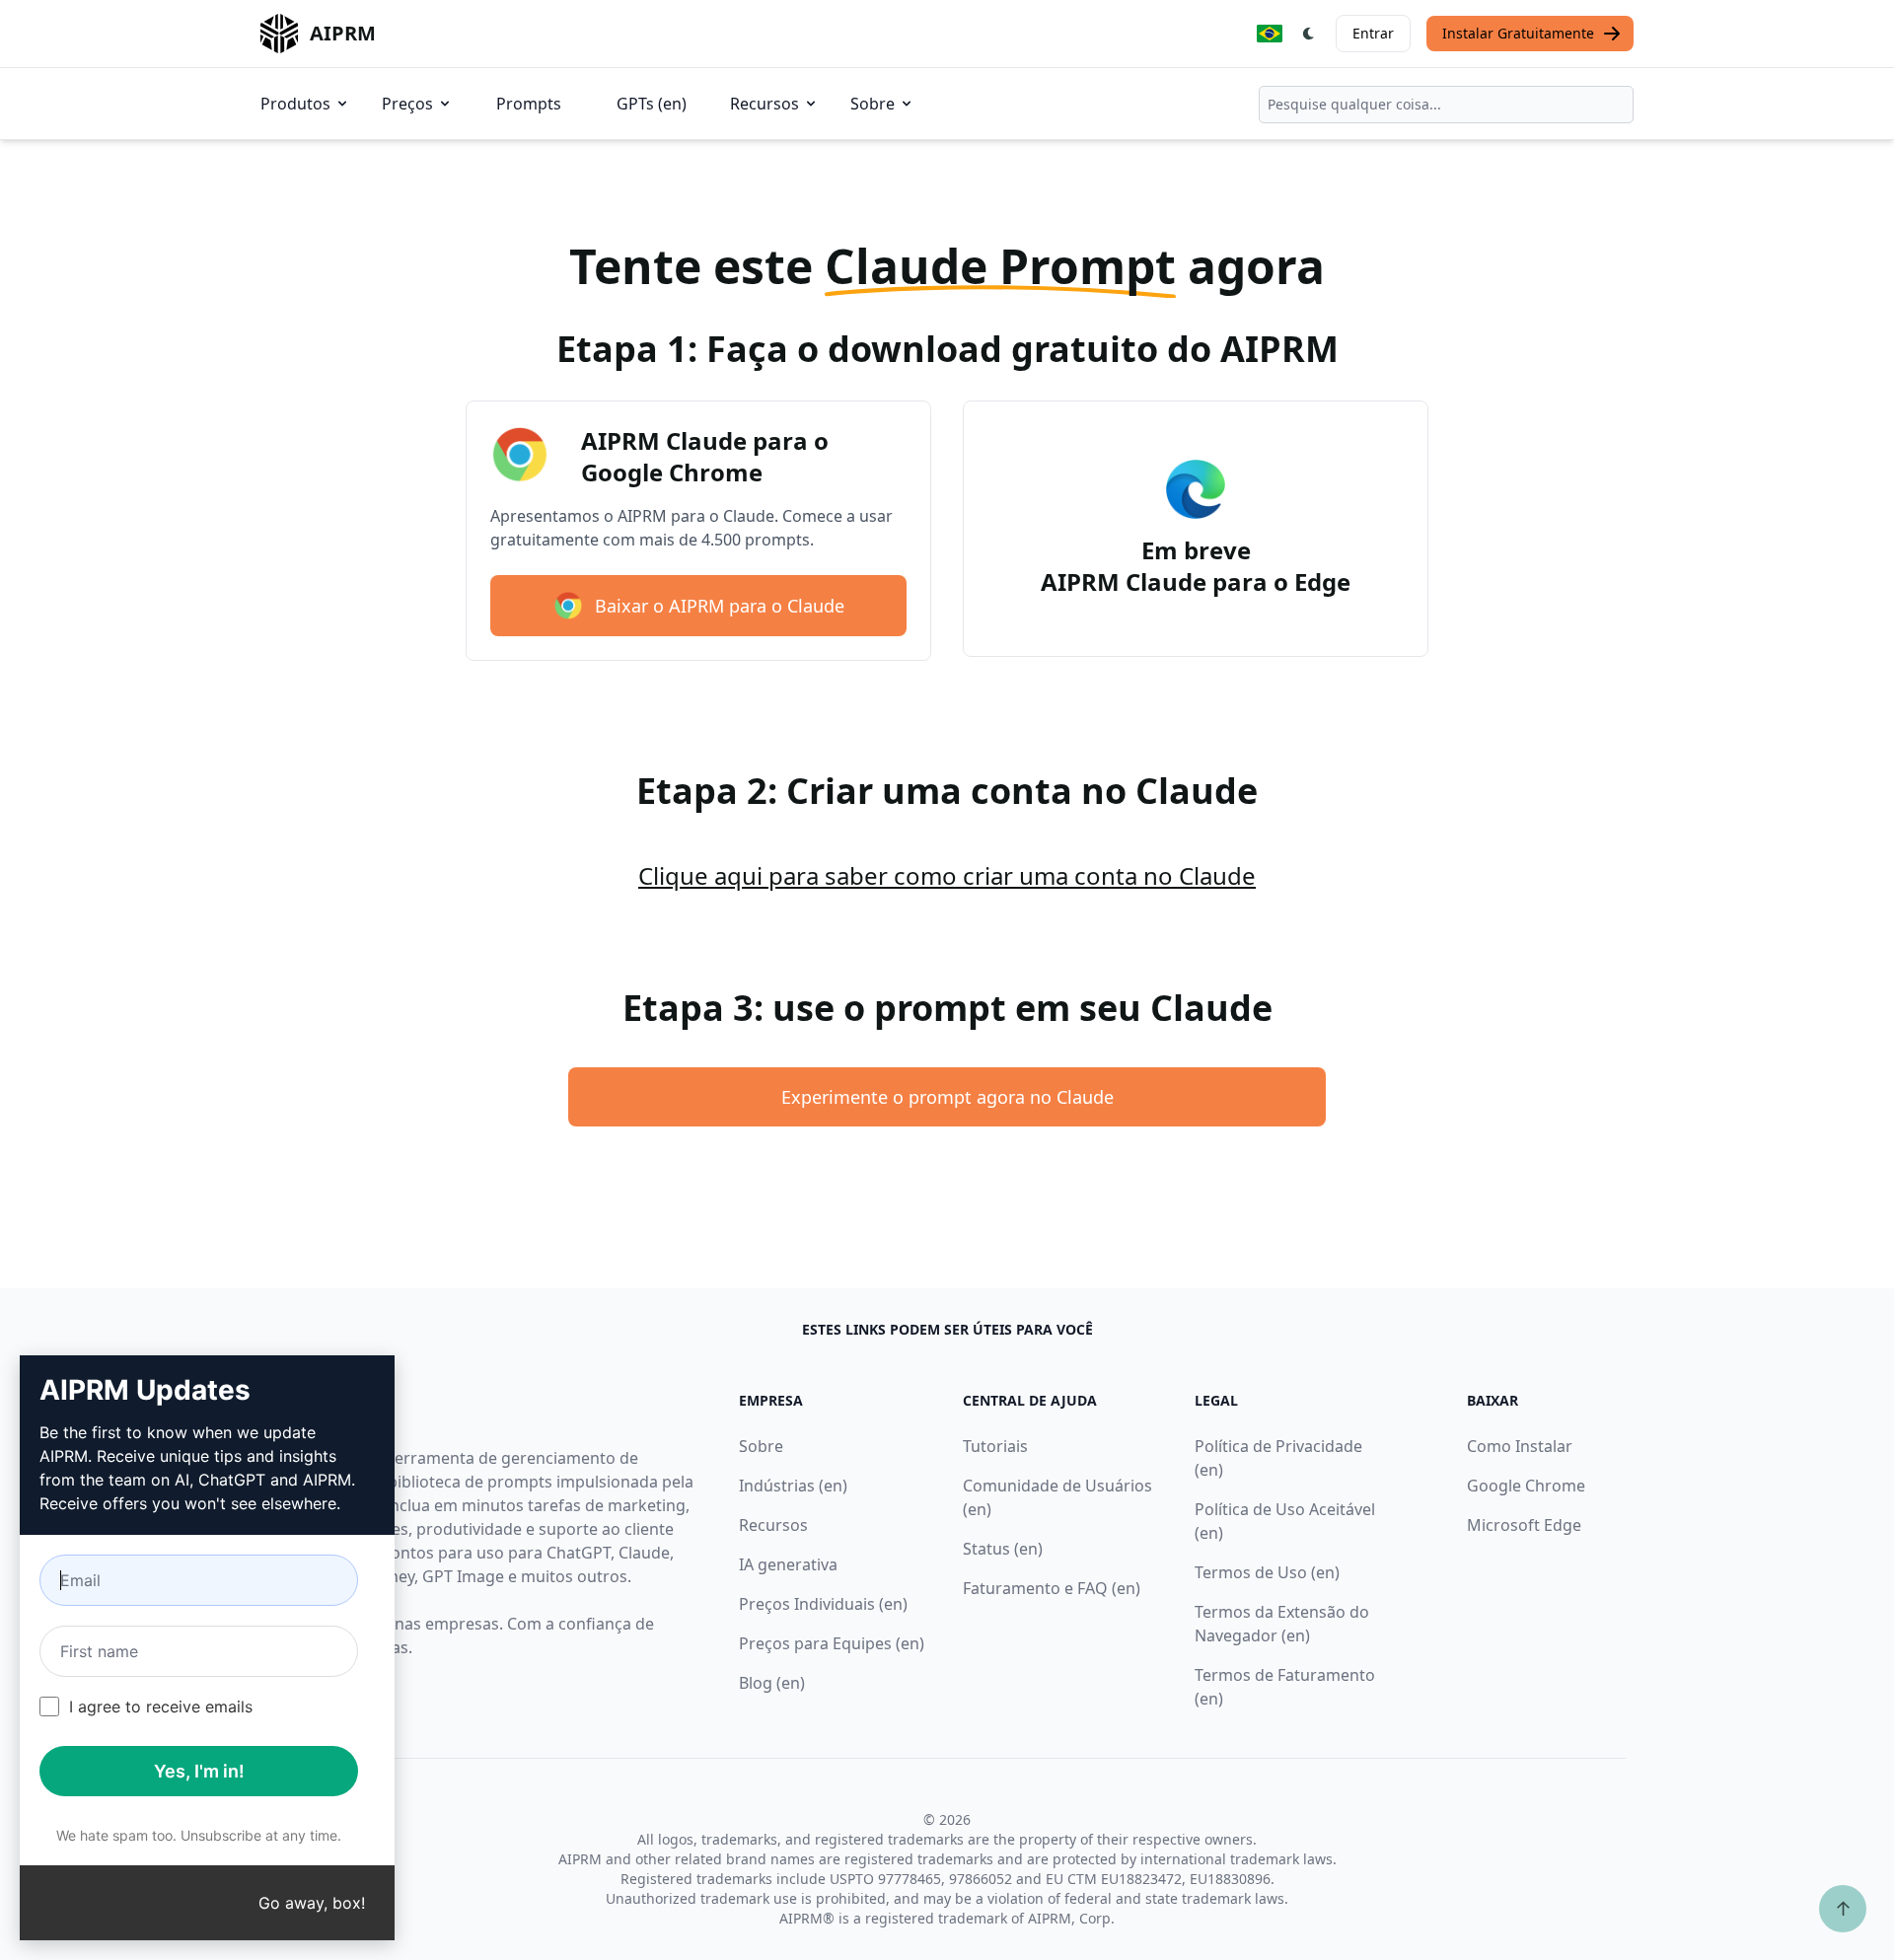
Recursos (765, 104)
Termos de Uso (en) (1267, 1572)
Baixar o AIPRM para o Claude (720, 606)
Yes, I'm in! (199, 1771)
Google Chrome (1526, 1486)
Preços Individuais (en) (823, 1604)
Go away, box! (312, 1903)
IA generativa (788, 1564)
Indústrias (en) (793, 1486)
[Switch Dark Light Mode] (1309, 34)
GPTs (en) (652, 104)
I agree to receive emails (161, 1706)
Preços (407, 104)
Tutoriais (995, 1446)
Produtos (295, 104)
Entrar (1373, 33)
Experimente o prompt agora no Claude (947, 1097)
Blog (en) (772, 1683)
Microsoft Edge (1524, 1525)
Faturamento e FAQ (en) (1052, 1588)
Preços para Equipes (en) (832, 1643)
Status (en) (1003, 1549)
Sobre (873, 104)
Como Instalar (1520, 1446)
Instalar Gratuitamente (1518, 33)
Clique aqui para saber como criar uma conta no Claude (947, 875)
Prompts (529, 104)
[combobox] (1446, 105)
